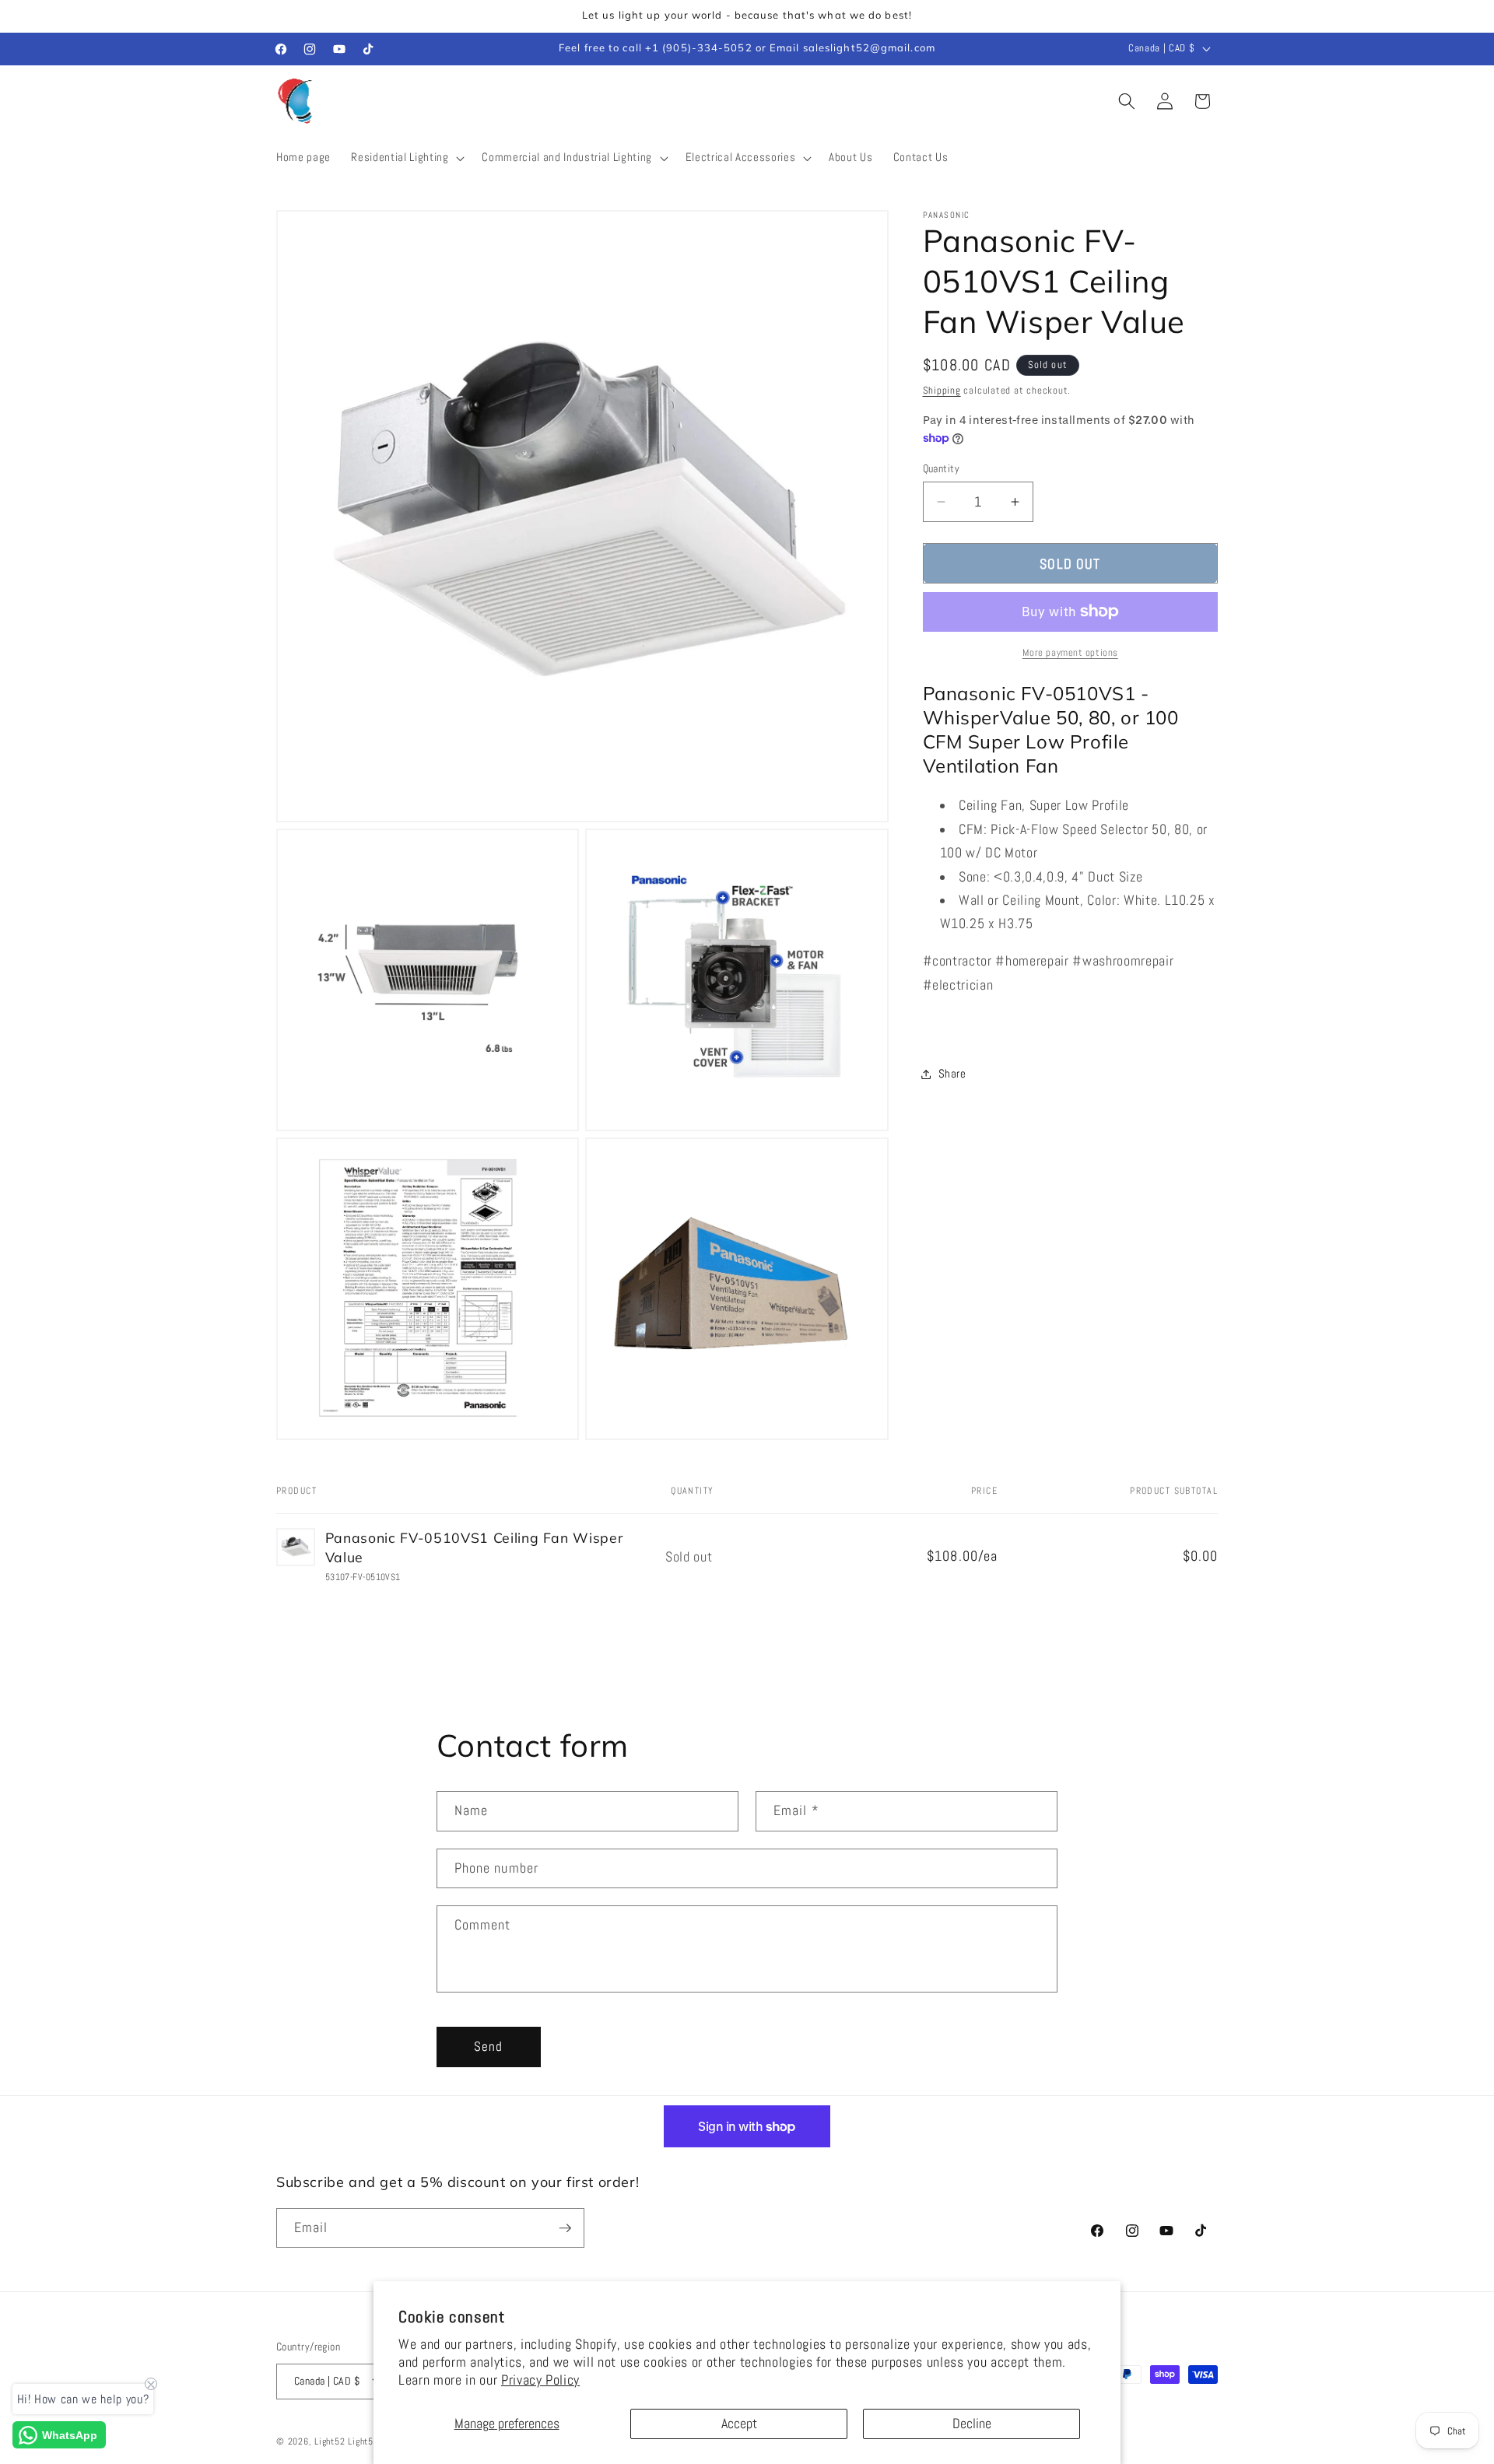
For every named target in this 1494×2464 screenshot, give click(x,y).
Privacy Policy (540, 2380)
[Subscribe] (565, 2228)
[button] (406, 158)
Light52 (330, 2441)
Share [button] (952, 1074)
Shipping (942, 390)
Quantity (942, 468)
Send (488, 2047)
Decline (972, 2424)
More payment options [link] (1070, 652)
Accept (739, 2424)
